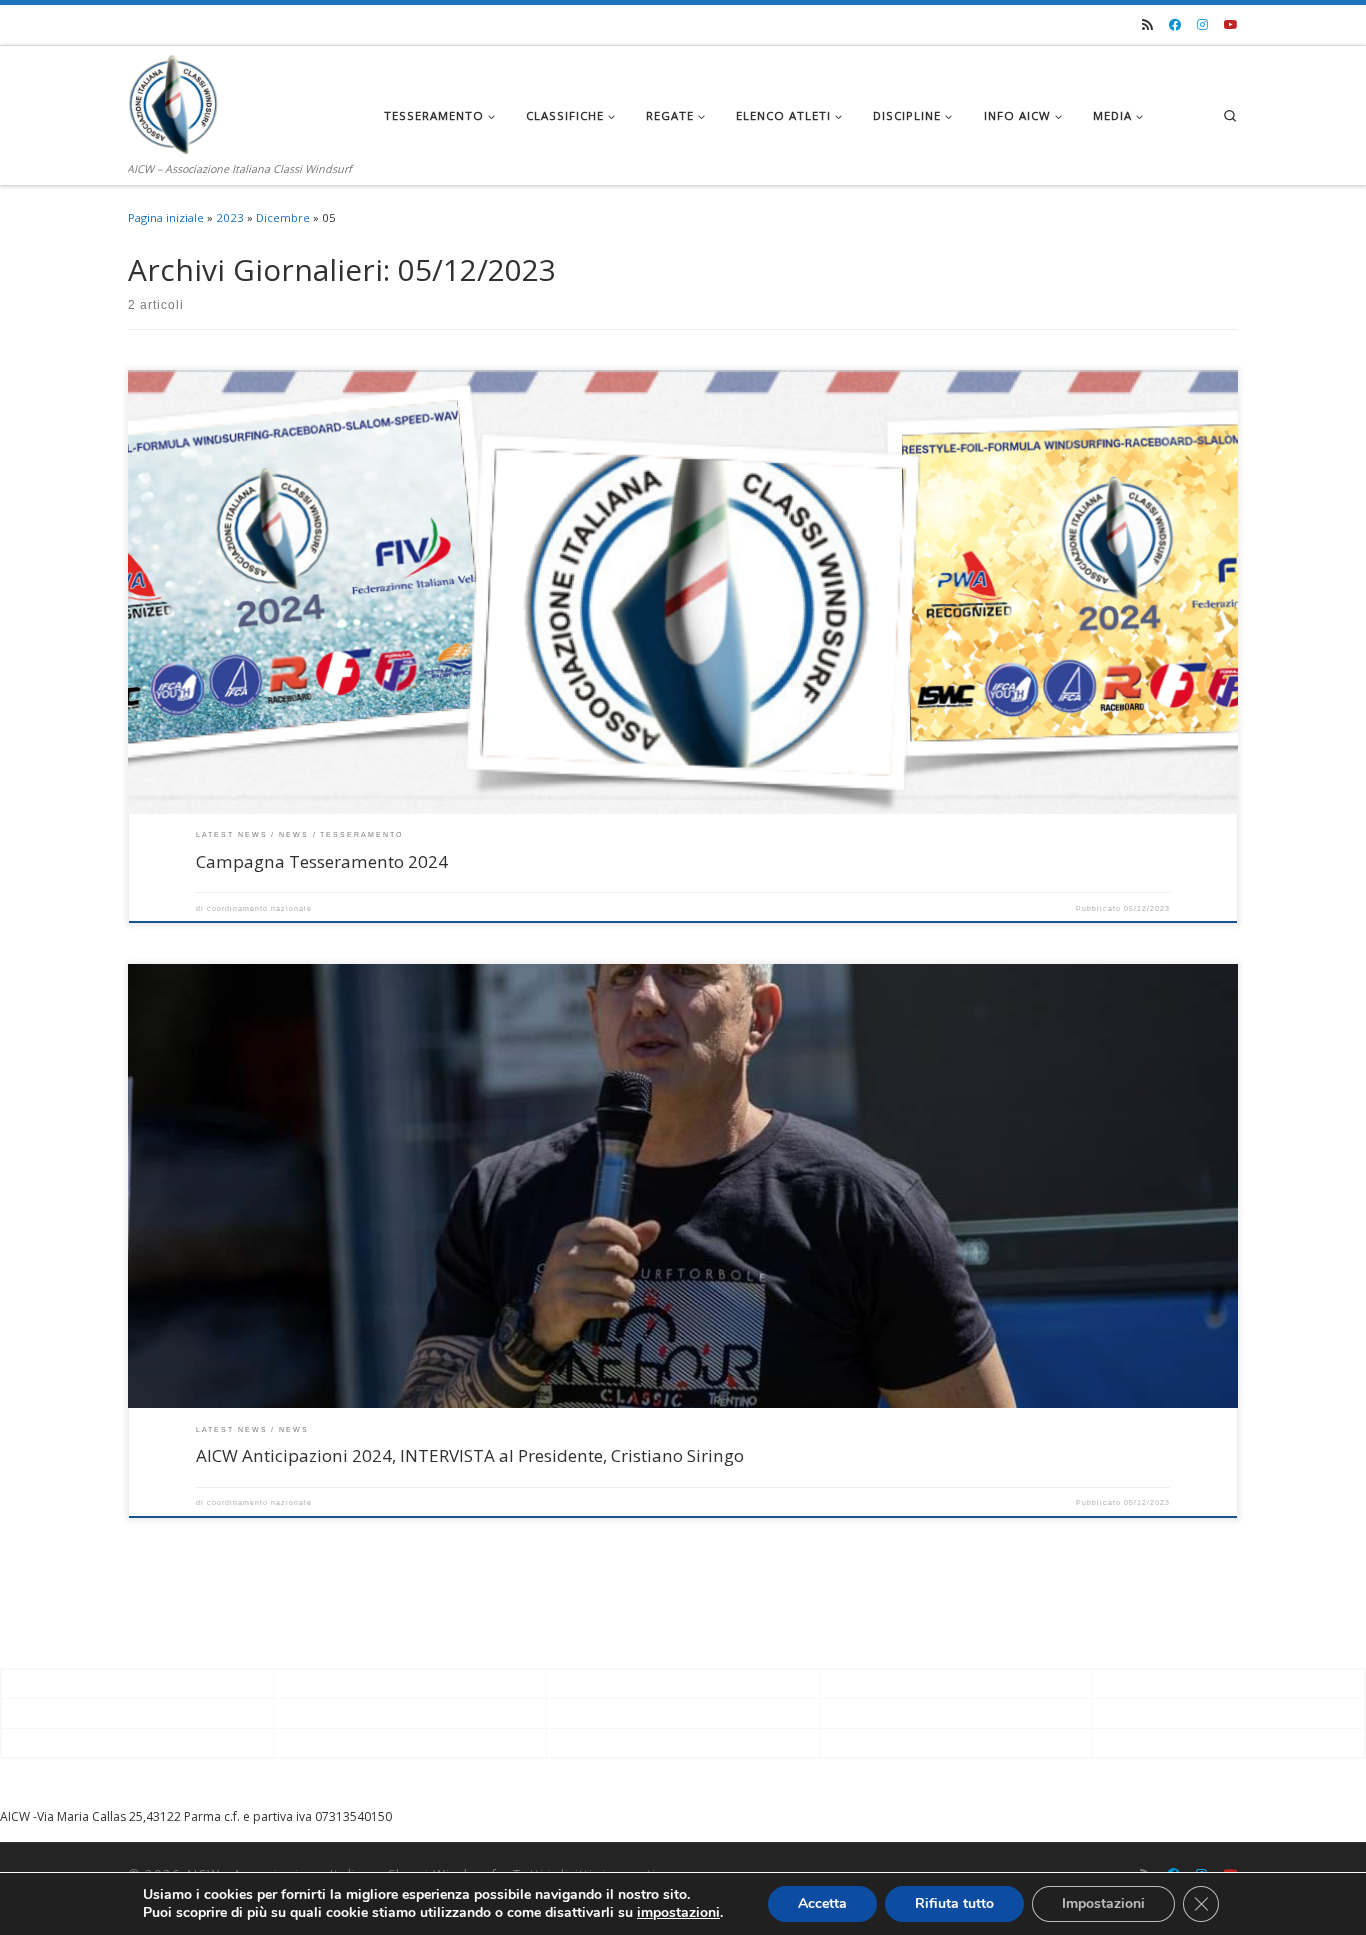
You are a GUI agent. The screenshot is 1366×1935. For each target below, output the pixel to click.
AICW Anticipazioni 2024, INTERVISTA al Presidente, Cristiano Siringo (470, 1455)
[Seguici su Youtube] (1231, 25)
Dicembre (283, 217)
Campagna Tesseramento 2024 (322, 861)
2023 (230, 217)
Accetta (822, 1903)
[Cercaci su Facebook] (1175, 25)
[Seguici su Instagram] (1202, 25)
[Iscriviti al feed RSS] (1147, 25)
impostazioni (678, 1913)
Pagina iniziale (166, 217)
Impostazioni (1103, 1903)
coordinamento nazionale (259, 908)
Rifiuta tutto (954, 1903)
